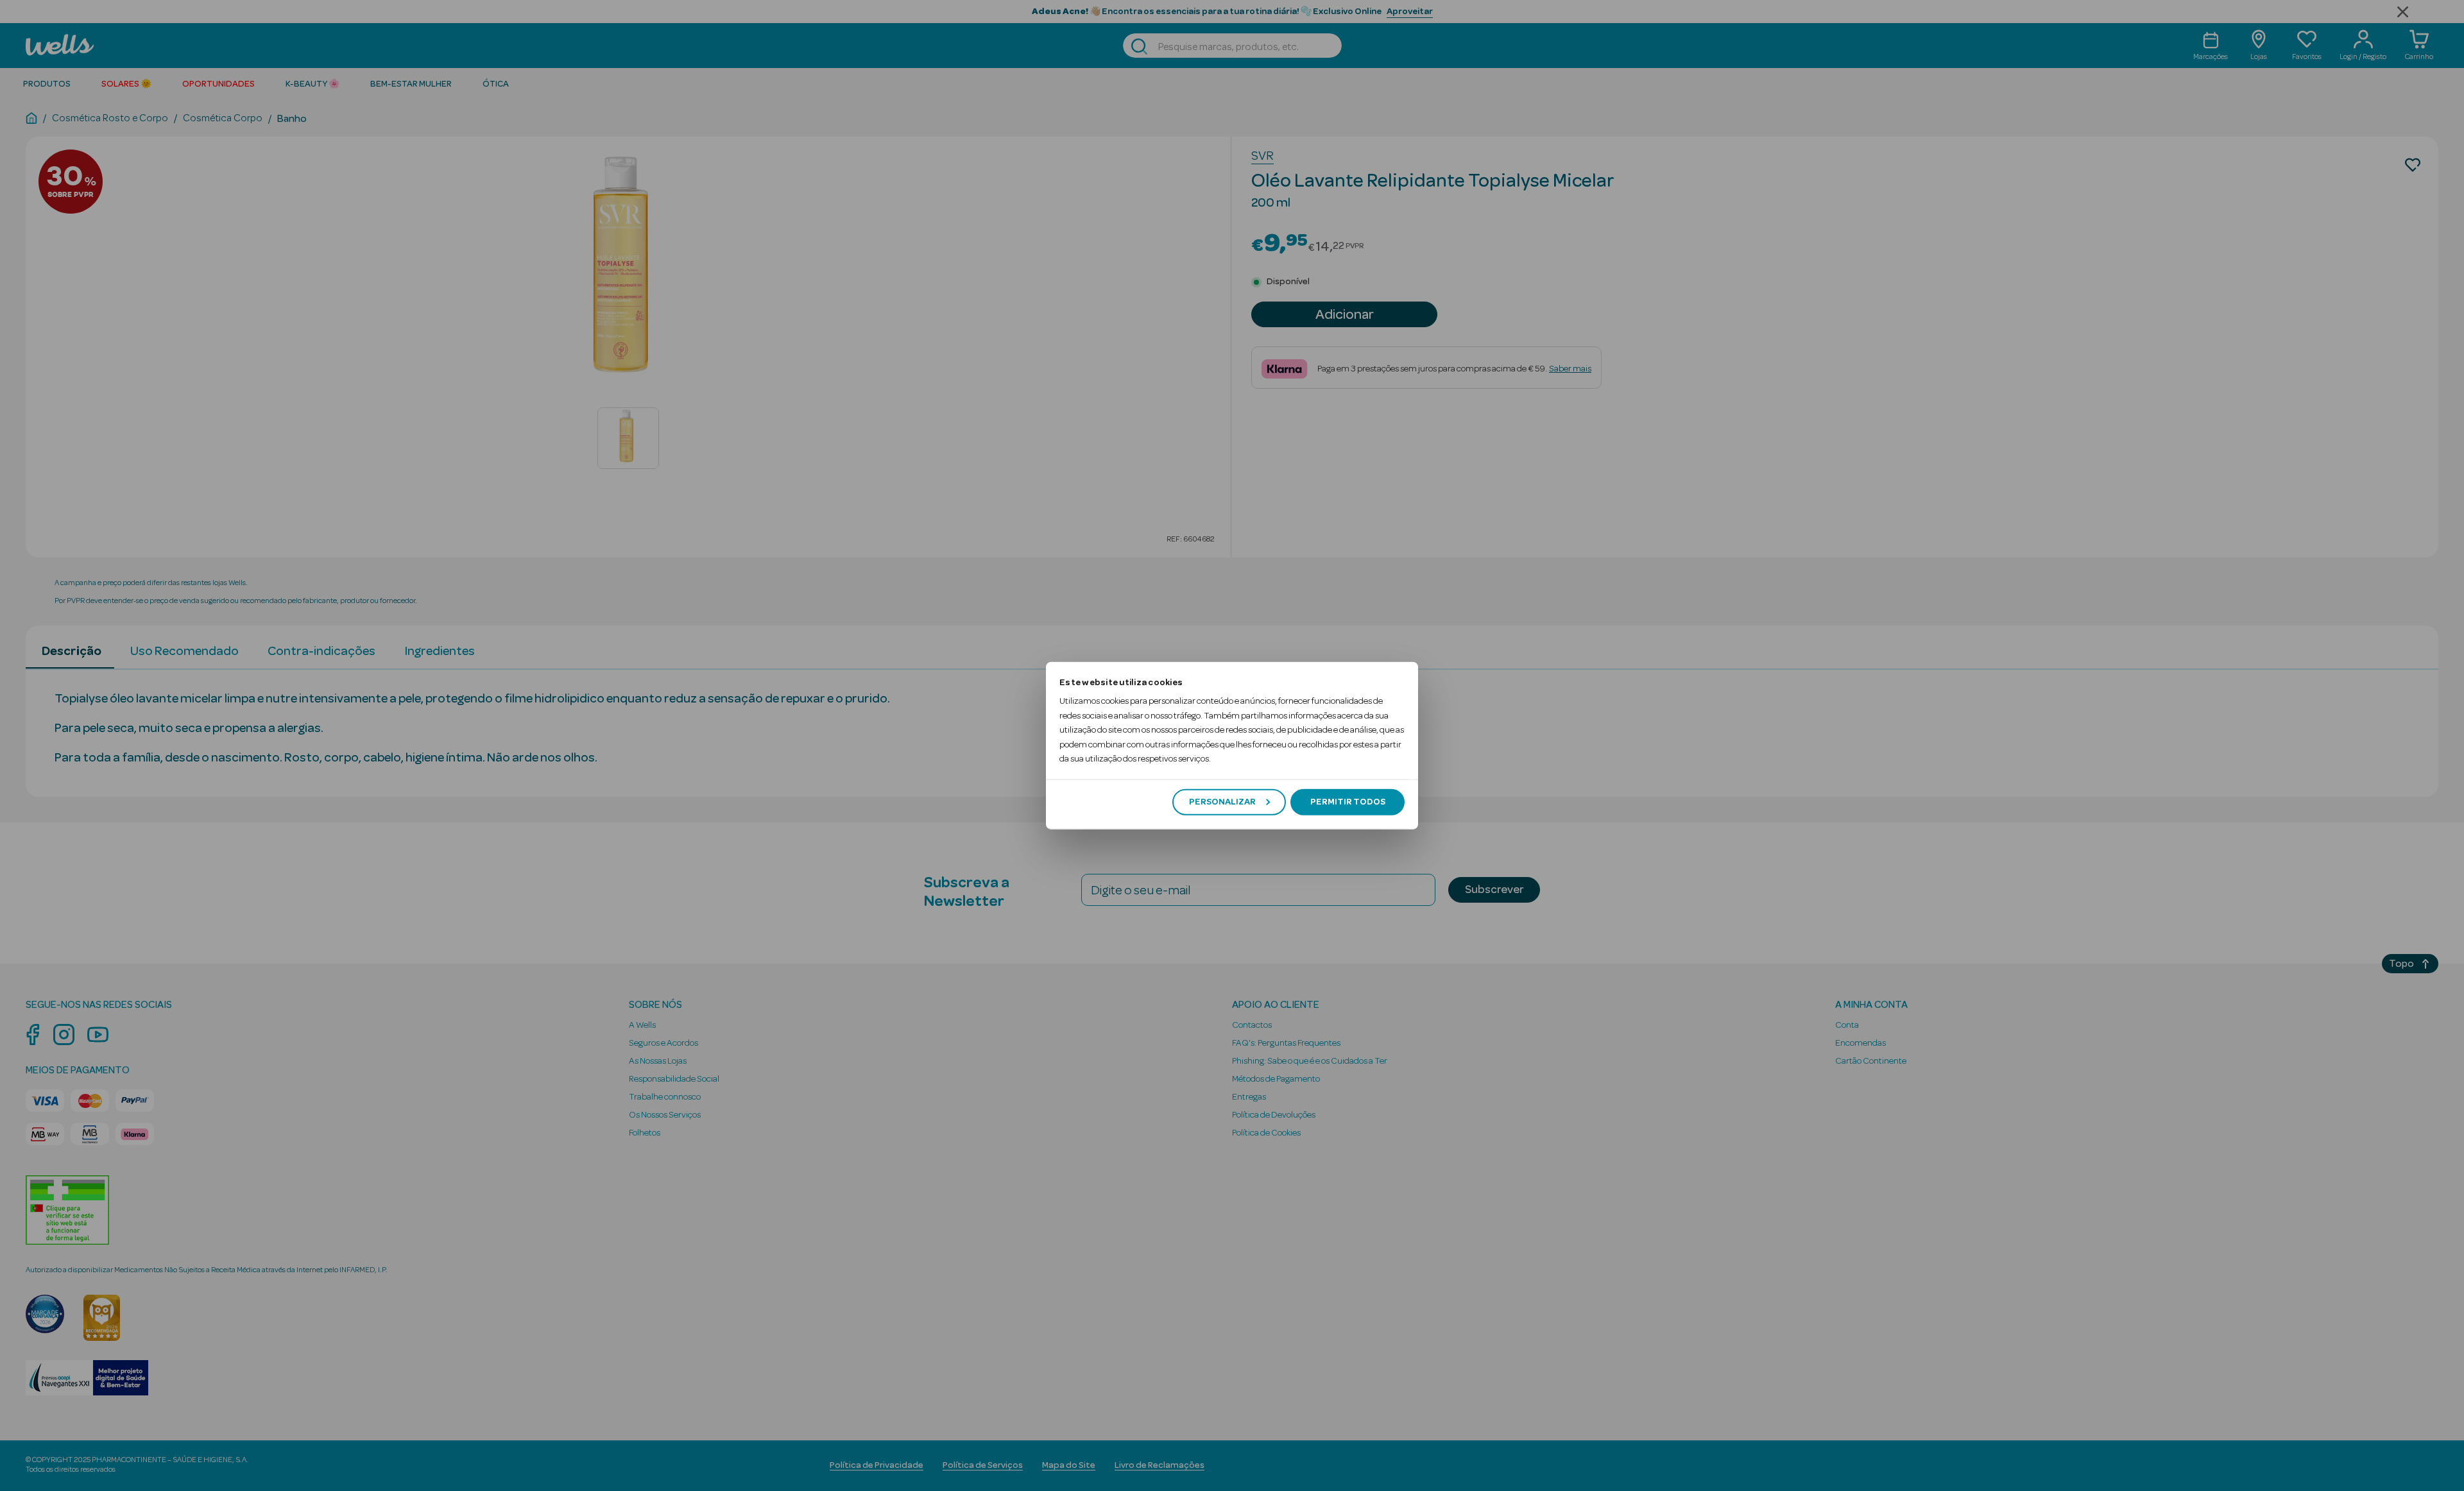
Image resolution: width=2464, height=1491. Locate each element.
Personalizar (1222, 802)
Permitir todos (1348, 802)
